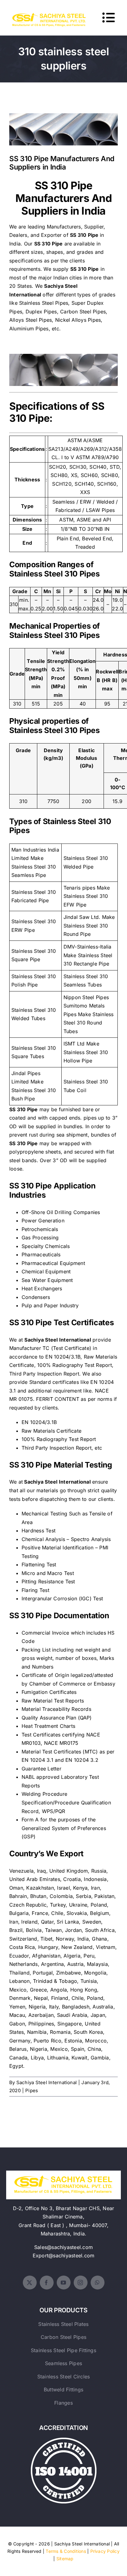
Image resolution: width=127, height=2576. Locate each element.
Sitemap (65, 2559)
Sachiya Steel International (47, 2082)
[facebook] (47, 2283)
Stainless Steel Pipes (44, 303)
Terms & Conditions (66, 2551)
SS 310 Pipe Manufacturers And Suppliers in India (64, 121)
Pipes (32, 2090)
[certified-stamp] (64, 2440)
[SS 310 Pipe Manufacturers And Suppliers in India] (63, 129)
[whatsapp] (98, 2283)
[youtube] (64, 2283)
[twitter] (30, 2283)
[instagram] (81, 2283)
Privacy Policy (105, 2551)
